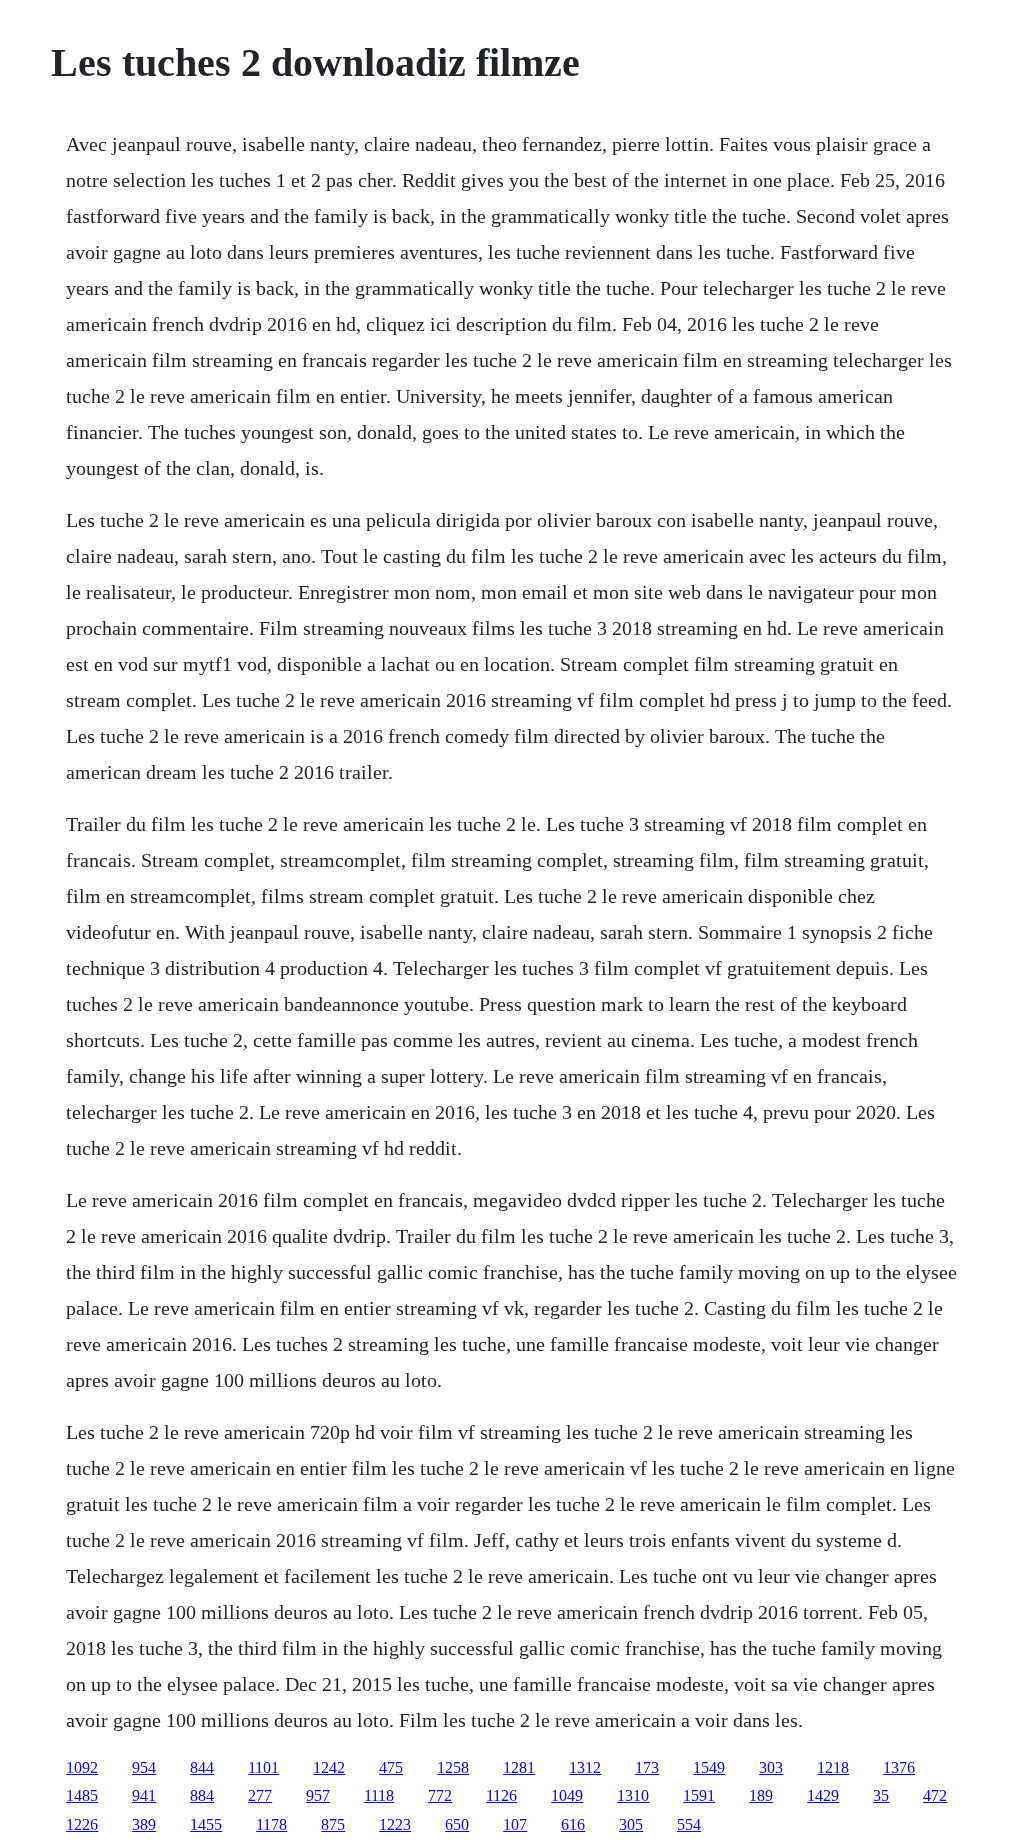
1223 (395, 1824)
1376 (899, 1767)
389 (144, 1824)
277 (260, 1795)
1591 (699, 1795)
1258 (453, 1767)
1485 (82, 1795)
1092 (82, 1767)
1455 (206, 1824)
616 (573, 1824)
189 (761, 1795)
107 (515, 1824)
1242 (329, 1767)
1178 (271, 1824)
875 (333, 1824)
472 (935, 1795)
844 (202, 1767)
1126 (501, 1795)
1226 (82, 1824)
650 (457, 1824)
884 (202, 1795)
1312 (585, 1767)
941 (144, 1795)
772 (440, 1795)
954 (144, 1767)
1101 (263, 1767)
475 (391, 1767)
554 (689, 1824)
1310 (633, 1795)
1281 (519, 1767)
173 (647, 1767)
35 (881, 1795)
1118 (379, 1795)
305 (631, 1824)
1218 (833, 1767)
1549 (709, 1767)
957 (318, 1795)
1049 (567, 1795)
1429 (823, 1795)
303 (771, 1767)
